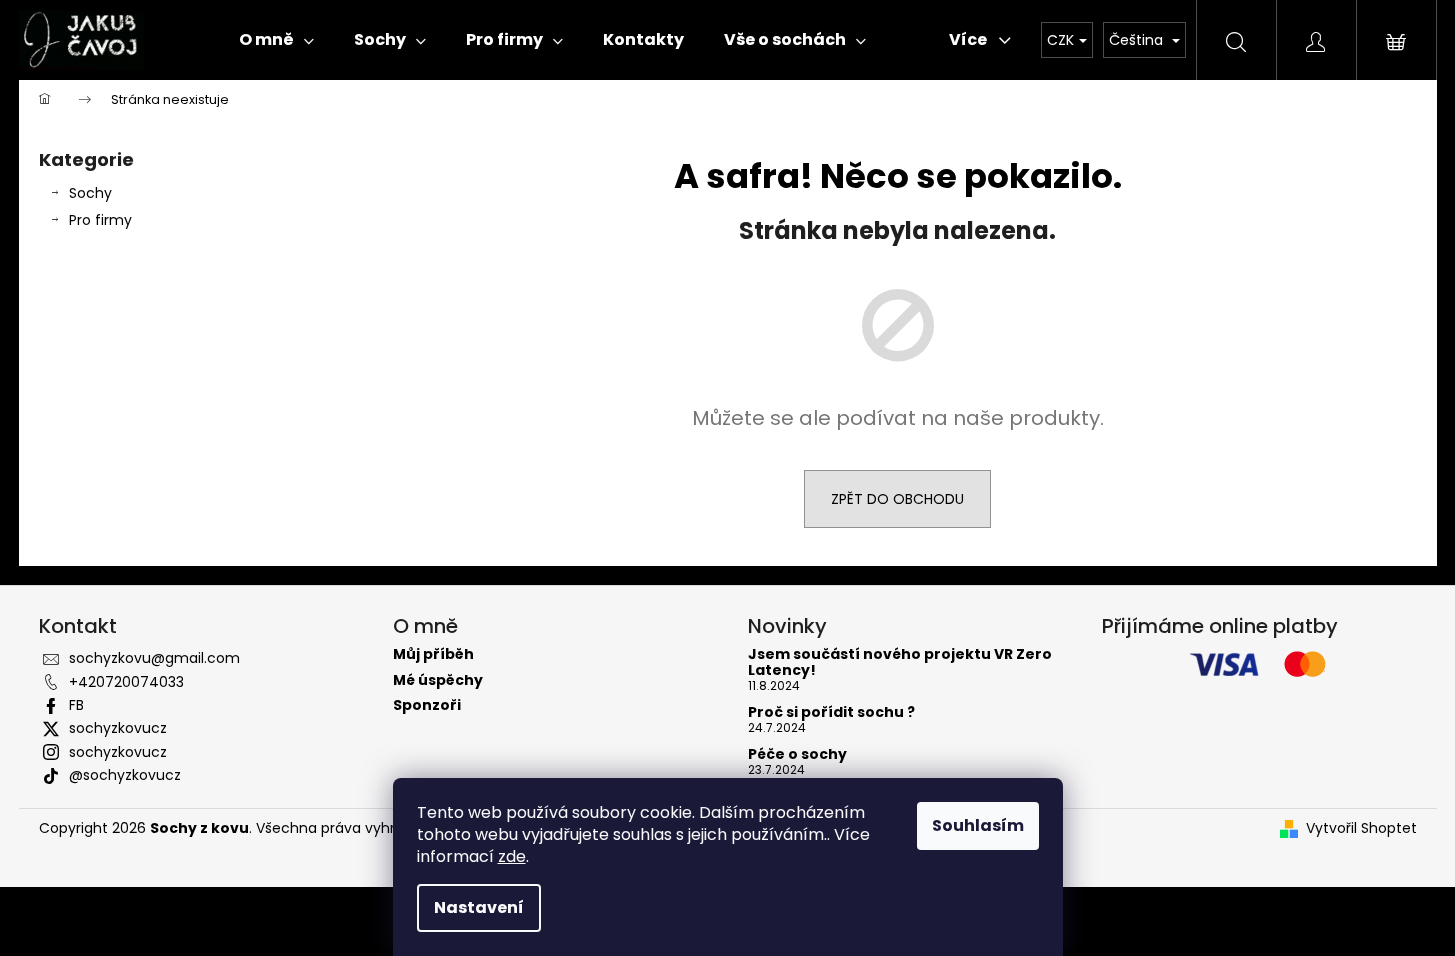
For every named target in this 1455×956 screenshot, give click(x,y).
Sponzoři (427, 705)
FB (76, 705)
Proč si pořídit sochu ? (831, 712)
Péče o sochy (797, 754)
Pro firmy (100, 220)
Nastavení (479, 907)
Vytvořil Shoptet (1361, 828)
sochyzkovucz (118, 728)
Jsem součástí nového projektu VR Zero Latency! (900, 662)
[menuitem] (276, 40)
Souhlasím (978, 825)
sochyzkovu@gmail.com (154, 658)
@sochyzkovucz (125, 775)
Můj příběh (433, 654)
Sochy (90, 193)
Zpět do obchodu (897, 499)
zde (512, 856)
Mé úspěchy (438, 680)
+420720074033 (126, 682)
